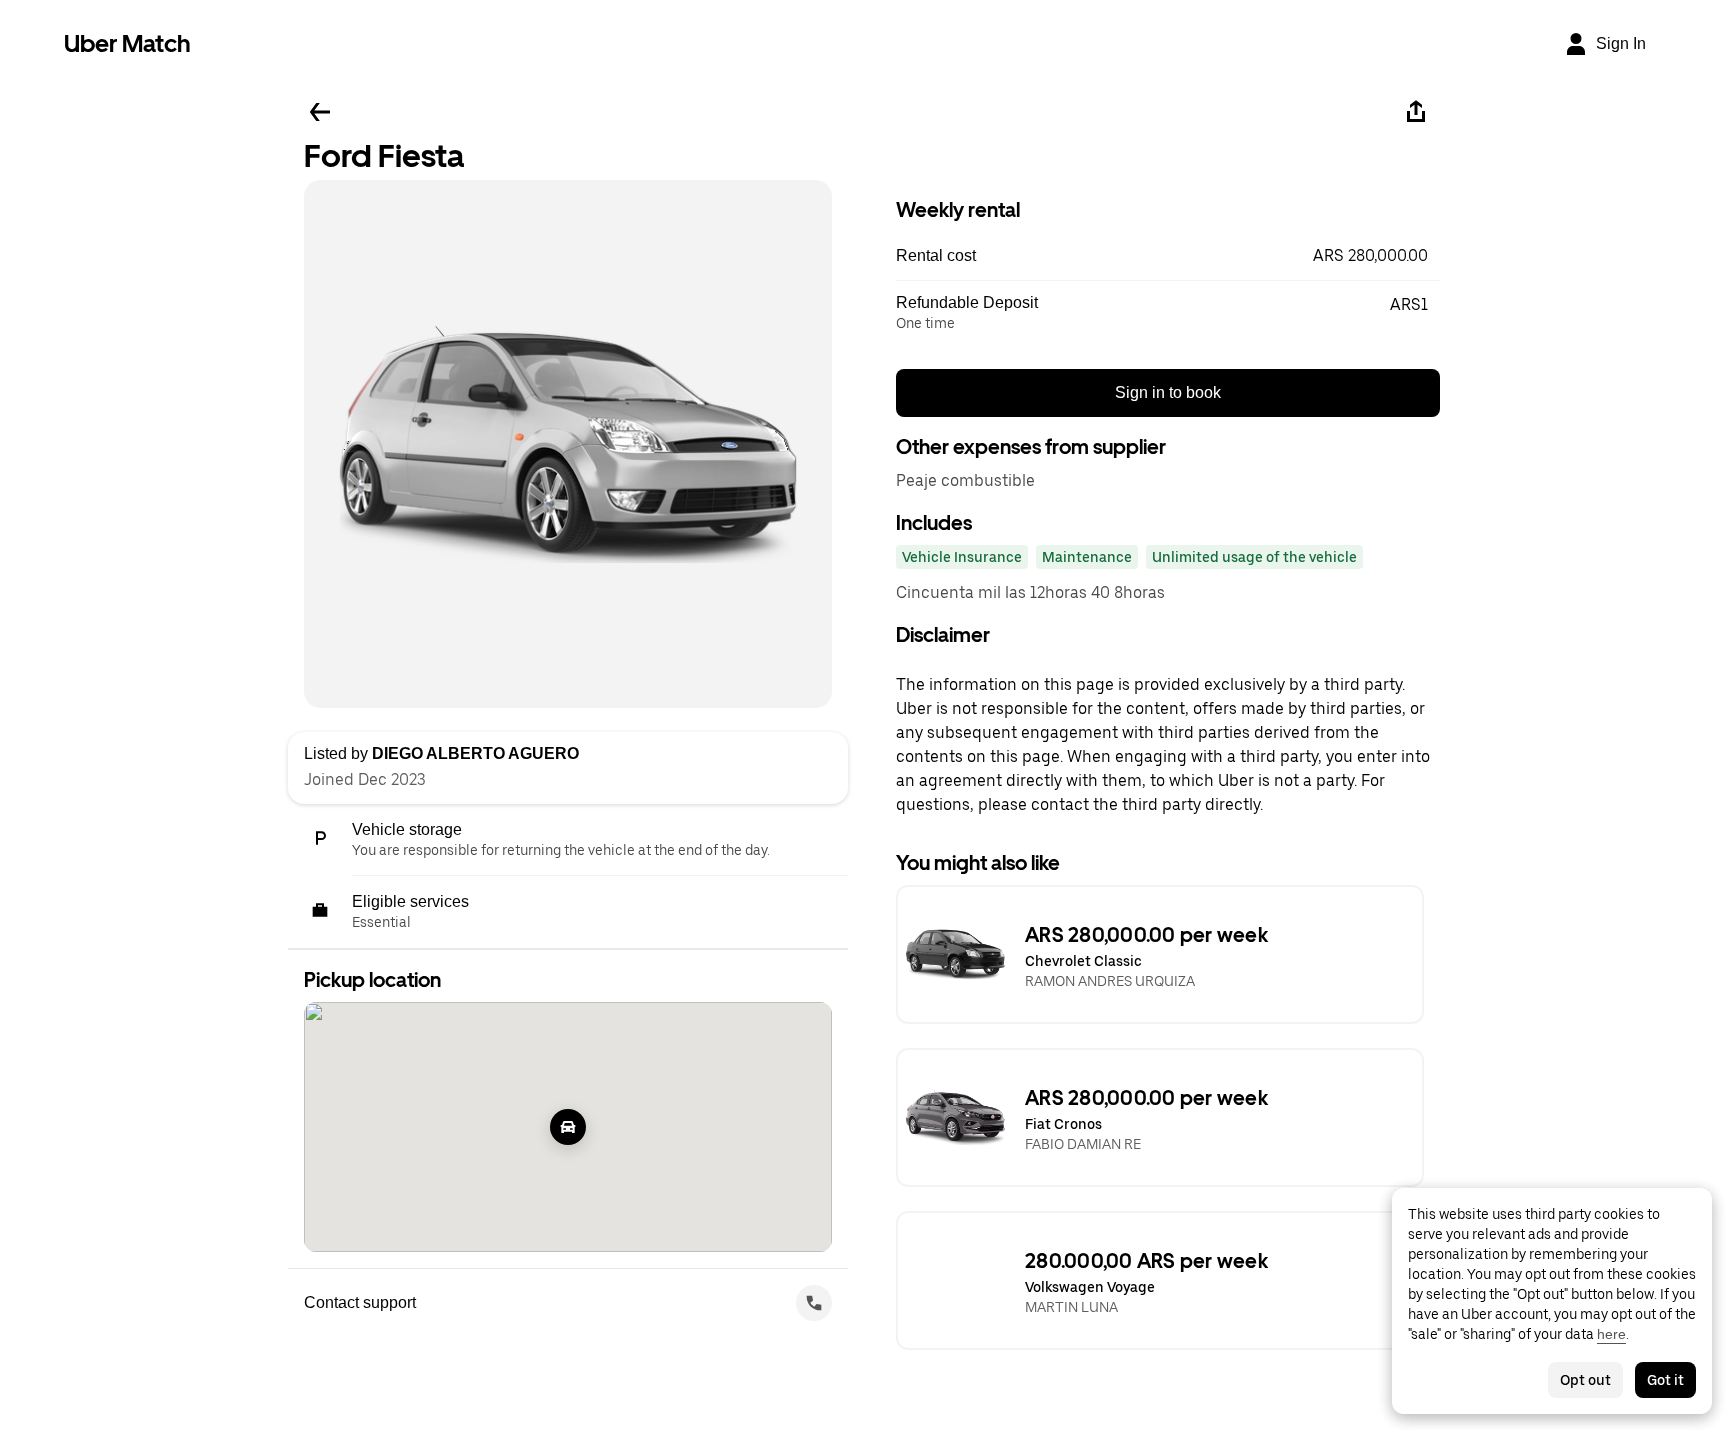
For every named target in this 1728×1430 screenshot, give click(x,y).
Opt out (1585, 1380)
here (1611, 1334)
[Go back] (320, 112)
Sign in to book (1168, 392)
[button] (1168, 256)
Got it (1665, 1380)
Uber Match (127, 43)
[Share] (1416, 112)
